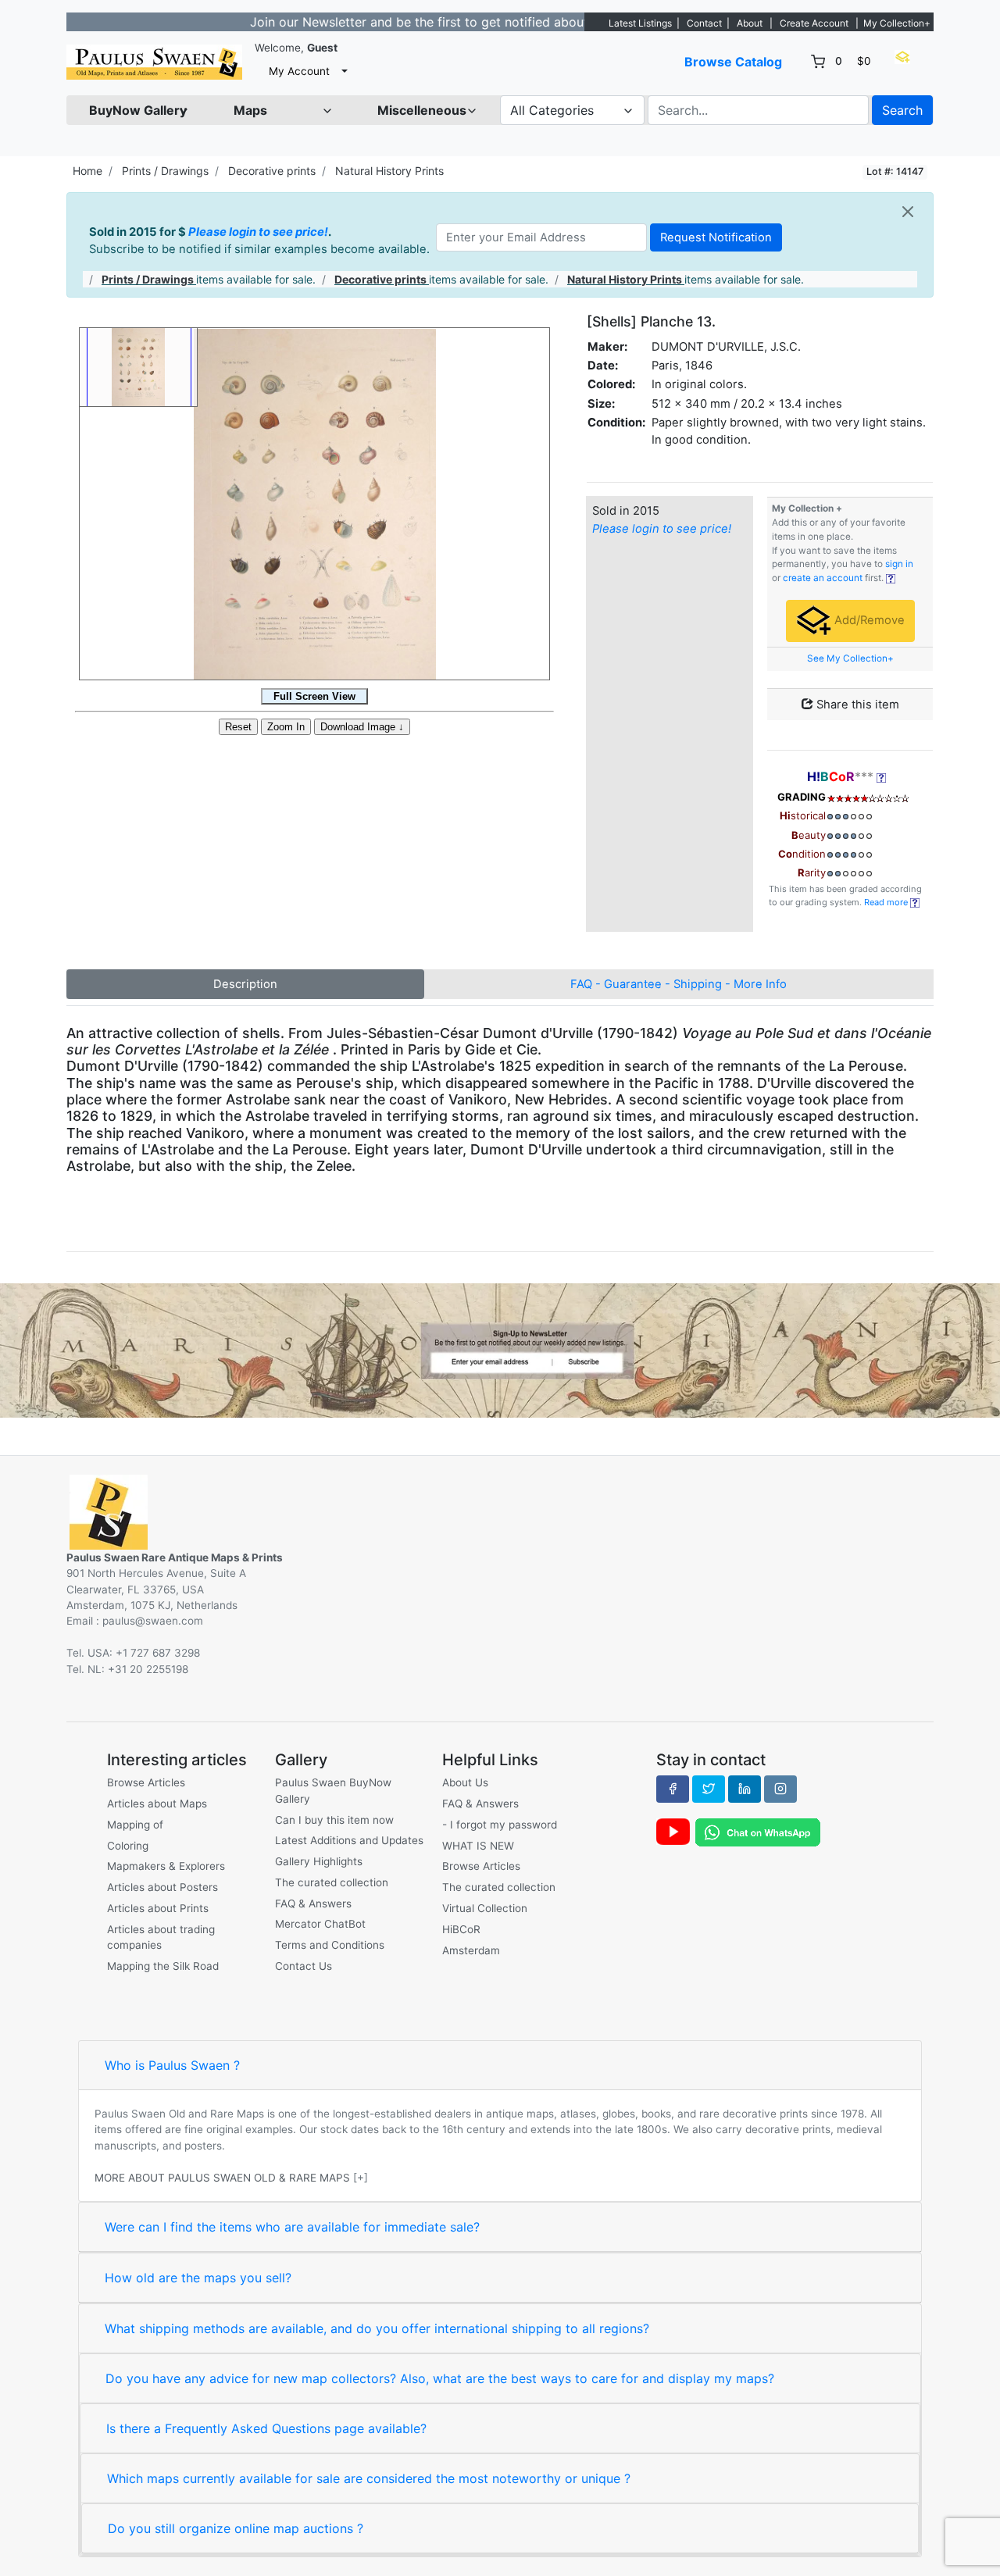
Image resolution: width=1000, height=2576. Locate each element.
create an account (823, 578)
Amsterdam (471, 1950)
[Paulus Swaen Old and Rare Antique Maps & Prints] (154, 62)
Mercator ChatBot (320, 1924)
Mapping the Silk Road (163, 1966)
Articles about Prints (158, 1908)
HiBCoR (461, 1929)
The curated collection (332, 1882)
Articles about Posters (162, 1887)
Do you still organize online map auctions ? (236, 2528)
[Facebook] (673, 1789)
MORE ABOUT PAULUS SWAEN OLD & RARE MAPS (222, 2178)
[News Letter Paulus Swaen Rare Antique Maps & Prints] (500, 1349)
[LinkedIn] (745, 1789)
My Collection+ (897, 23)
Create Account (814, 23)
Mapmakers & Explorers (166, 1866)
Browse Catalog (733, 62)
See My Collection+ (850, 658)
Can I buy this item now (334, 1820)
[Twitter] (709, 1789)
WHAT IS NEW (478, 1846)
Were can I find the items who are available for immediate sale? (292, 2227)
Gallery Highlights (319, 1861)
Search (902, 110)
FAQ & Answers (313, 1903)
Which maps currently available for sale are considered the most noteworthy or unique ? (369, 2478)
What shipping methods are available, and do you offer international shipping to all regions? (377, 2328)
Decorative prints (272, 171)
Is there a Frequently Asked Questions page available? (266, 2428)
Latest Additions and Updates (349, 1840)
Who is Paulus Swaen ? (172, 2065)
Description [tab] (245, 984)
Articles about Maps (157, 1804)
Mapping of (135, 1825)
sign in (899, 564)
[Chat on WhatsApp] (758, 1832)
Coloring (128, 1846)
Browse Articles (146, 1782)
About (750, 23)
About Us (465, 1782)
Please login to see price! (258, 232)
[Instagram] (780, 1789)
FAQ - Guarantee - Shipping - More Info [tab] (679, 984)
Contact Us (304, 1966)
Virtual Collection (485, 1908)
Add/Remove (868, 620)
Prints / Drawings (165, 171)
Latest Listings (640, 23)
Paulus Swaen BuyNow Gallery (333, 1790)
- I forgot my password (500, 1825)
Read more (887, 902)
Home (87, 171)
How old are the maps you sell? (198, 2278)
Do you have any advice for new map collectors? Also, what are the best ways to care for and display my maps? (440, 2378)
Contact (704, 23)
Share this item (856, 705)
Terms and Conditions (330, 1945)
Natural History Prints (389, 171)
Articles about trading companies (161, 1937)
